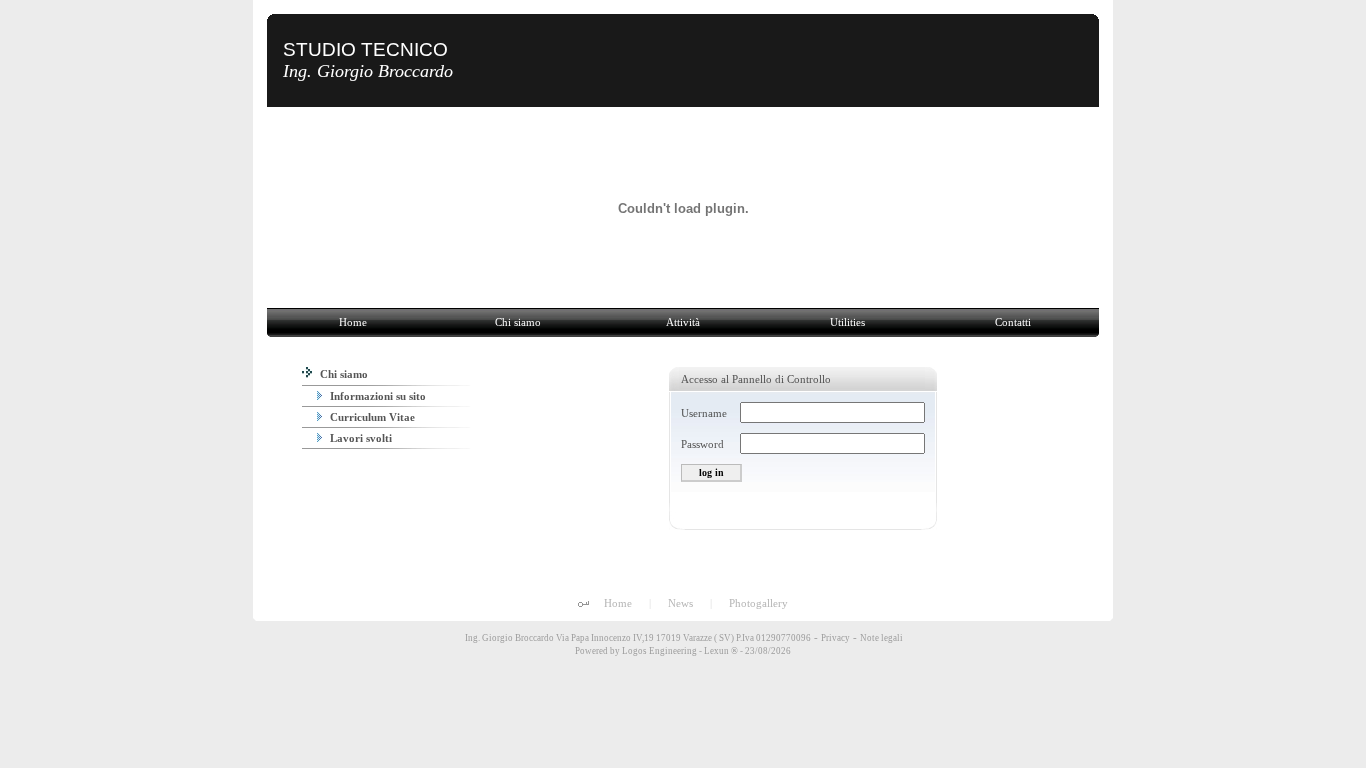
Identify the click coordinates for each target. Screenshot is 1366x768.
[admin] (583, 605)
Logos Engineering (659, 651)
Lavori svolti (359, 438)
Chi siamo (342, 374)
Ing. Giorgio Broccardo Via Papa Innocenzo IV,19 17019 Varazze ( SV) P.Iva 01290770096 (637, 638)
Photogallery (758, 603)
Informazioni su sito (376, 396)
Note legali (881, 638)
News (680, 603)
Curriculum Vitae (371, 417)
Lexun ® (721, 651)
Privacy (835, 638)
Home (618, 603)
